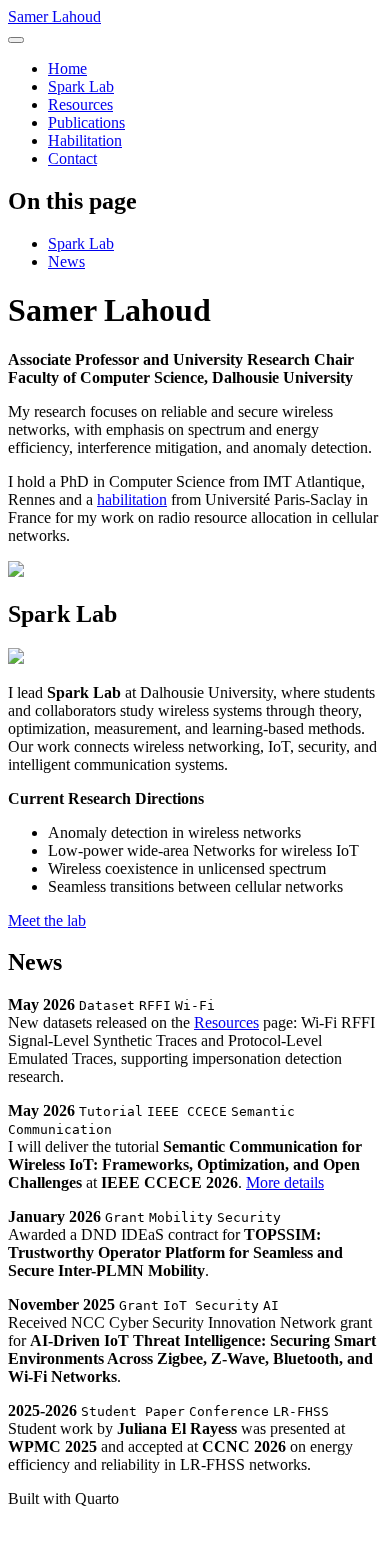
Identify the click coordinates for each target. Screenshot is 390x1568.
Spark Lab (81, 243)
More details (285, 1182)
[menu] (16, 40)
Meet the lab (47, 920)
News (66, 261)
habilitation (132, 499)
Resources (226, 1022)
